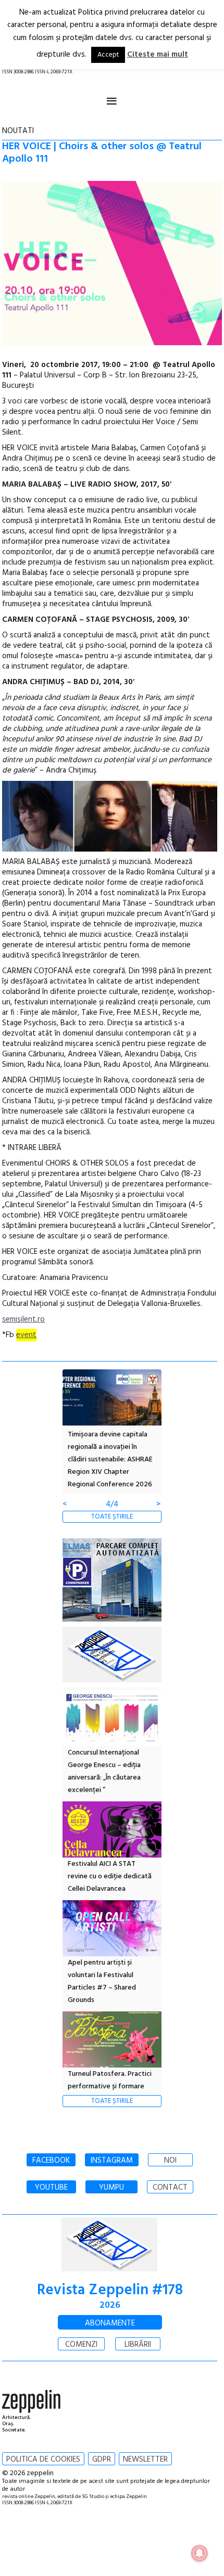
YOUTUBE (51, 2188)
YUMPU (111, 2188)
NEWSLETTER (145, 2460)
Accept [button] (108, 55)
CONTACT (170, 2188)
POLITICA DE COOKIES (43, 2460)
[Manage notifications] (200, 2553)
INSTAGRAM (112, 2161)
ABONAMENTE (110, 2323)
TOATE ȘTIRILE (112, 1517)
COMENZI (81, 2345)
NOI (170, 2161)
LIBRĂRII (138, 2345)
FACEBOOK (51, 2161)
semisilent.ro (23, 1319)
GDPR (102, 2460)
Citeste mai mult (158, 55)
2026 (110, 2305)
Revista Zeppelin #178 (110, 2290)
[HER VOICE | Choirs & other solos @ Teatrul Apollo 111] (112, 265)
